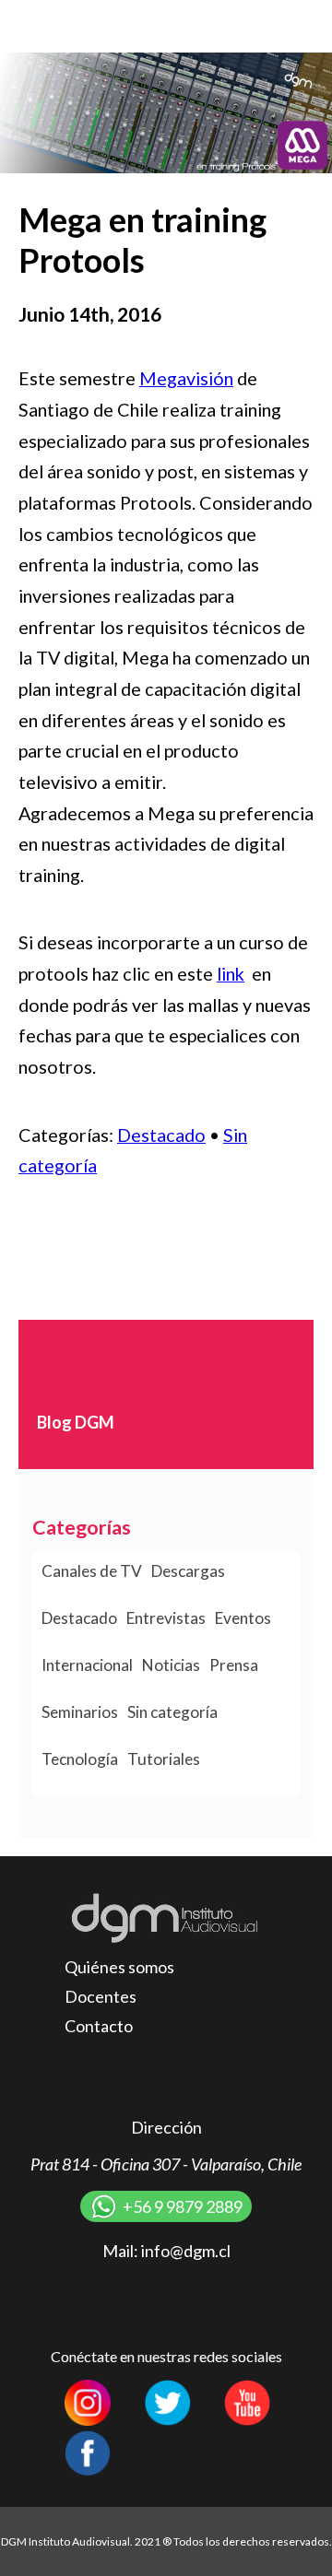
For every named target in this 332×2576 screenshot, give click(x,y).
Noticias (171, 1665)
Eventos (243, 1618)
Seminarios (80, 1712)
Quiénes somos (119, 1967)
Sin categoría (172, 1712)
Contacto (99, 2026)
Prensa (234, 1665)
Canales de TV (92, 1571)
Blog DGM (76, 1422)
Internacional (87, 1665)
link (231, 973)
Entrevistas (166, 1618)
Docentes (101, 1996)
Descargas (188, 1571)
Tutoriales (164, 1759)
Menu (300, 25)
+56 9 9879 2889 (183, 2206)
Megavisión (186, 378)
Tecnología (80, 1759)
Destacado (161, 1135)
